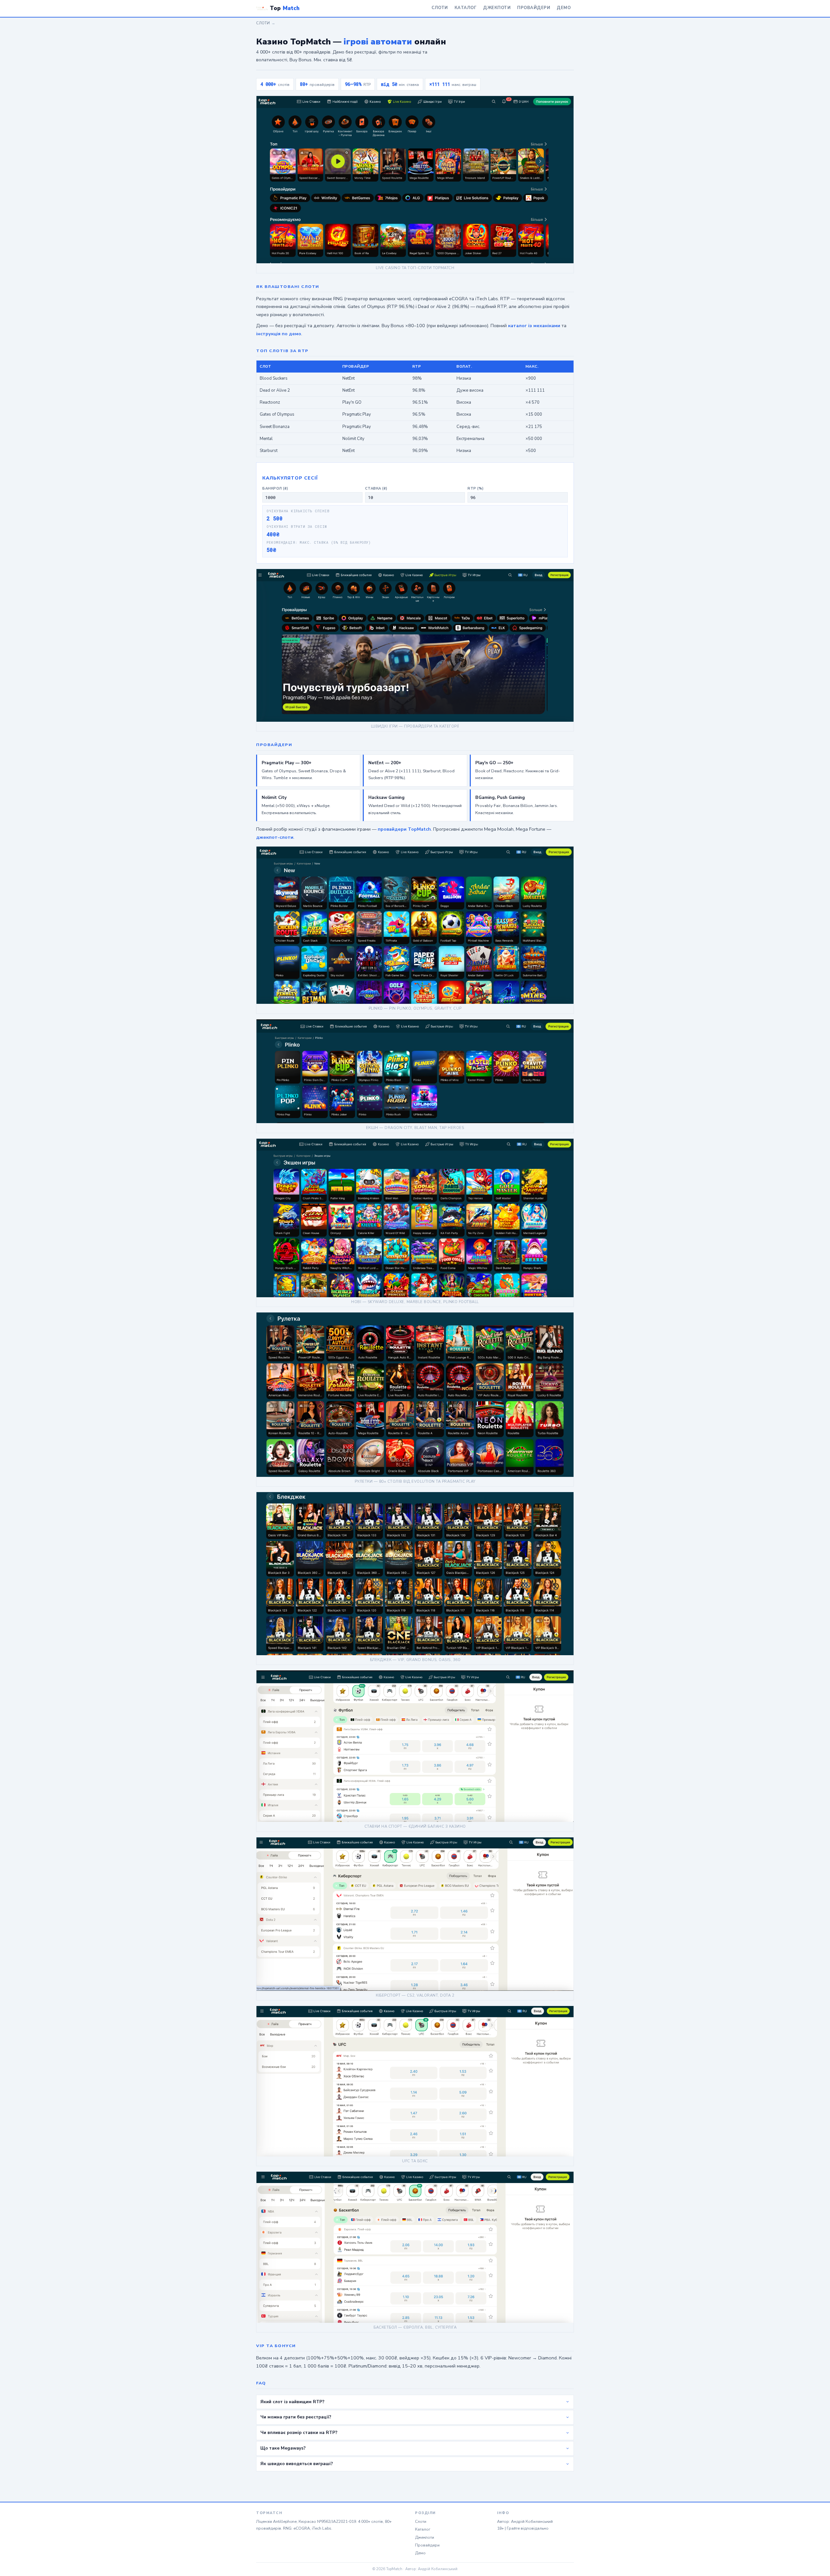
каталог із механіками (534, 326)
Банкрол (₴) (275, 488)
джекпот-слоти (275, 837)
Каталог (466, 8)
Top (285, 8)
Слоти (440, 8)
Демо (564, 8)
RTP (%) (476, 488)
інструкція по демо (279, 334)
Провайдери (534, 8)
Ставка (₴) (376, 488)
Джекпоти (497, 8)
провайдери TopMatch (404, 829)
